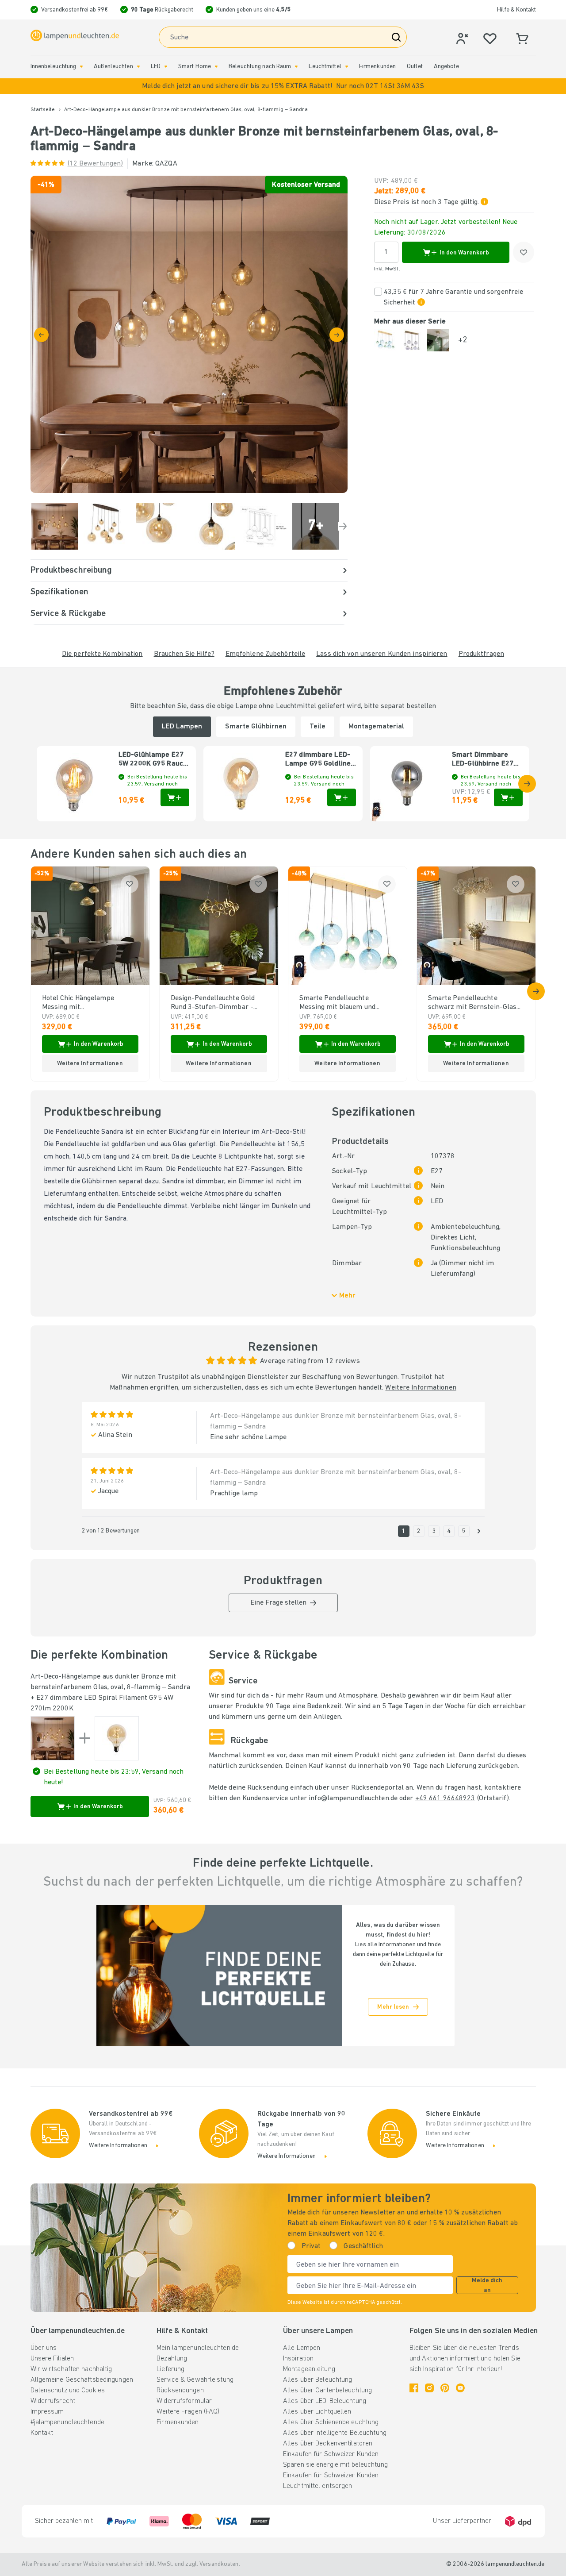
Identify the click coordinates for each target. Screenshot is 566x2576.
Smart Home (195, 67)
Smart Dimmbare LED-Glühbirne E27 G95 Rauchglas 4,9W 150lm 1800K (485, 760)
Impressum (47, 2412)
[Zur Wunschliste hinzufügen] (524, 252)
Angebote (446, 67)
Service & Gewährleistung (195, 2380)
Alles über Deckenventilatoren (328, 2444)
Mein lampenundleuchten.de (198, 2348)
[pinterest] (445, 2388)
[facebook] (414, 2388)
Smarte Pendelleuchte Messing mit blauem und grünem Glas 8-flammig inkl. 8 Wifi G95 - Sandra (345, 1003)
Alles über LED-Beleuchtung (325, 2401)
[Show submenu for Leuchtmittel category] (347, 67)
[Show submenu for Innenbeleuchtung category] (81, 67)
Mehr (347, 1296)
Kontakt (42, 2433)
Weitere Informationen (421, 1388)
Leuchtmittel (325, 67)
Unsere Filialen (52, 2359)
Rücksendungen (180, 2391)
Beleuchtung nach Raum (260, 67)
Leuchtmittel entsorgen (317, 2486)
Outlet (415, 67)
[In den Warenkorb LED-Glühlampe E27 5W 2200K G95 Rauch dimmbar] (175, 797)
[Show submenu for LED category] (166, 67)
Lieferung (170, 2369)
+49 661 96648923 (445, 1798)
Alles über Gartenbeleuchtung (327, 2391)
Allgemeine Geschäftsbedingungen (82, 2380)
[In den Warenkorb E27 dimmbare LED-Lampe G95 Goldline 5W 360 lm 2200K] (342, 797)
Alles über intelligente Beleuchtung (335, 2433)
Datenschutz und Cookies (68, 2391)
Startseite (43, 110)
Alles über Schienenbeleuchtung (331, 2422)
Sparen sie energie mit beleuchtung (335, 2465)
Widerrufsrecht (53, 2401)
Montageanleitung (309, 2369)
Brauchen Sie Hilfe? (184, 654)
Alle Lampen (302, 2348)
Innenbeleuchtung (54, 67)
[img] (189, 334)
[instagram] (429, 2388)
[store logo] (75, 35)
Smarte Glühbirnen (256, 727)
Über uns (44, 2348)
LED (156, 67)
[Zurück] (41, 335)
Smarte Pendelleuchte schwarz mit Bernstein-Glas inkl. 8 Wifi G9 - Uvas (472, 1003)
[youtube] (460, 2388)
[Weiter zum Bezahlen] (337, 335)
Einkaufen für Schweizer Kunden (331, 2454)
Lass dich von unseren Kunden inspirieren (382, 654)
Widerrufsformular (184, 2401)
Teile (317, 727)
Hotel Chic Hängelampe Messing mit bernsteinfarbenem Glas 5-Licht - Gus (85, 1003)
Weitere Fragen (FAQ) (188, 2412)
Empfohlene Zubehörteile (266, 654)
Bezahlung (172, 2359)
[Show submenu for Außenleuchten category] (138, 67)
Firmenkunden (377, 67)
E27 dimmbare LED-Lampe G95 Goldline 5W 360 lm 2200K (318, 760)
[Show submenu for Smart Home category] (216, 67)
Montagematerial (376, 727)
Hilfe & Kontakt (516, 10)
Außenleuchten (113, 67)
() (96, 164)
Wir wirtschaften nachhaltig (71, 2369)
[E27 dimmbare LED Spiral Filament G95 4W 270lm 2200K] (117, 1738)
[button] (283, 86)
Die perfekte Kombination (102, 654)
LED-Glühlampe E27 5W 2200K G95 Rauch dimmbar (153, 760)
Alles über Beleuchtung (317, 2380)
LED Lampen (182, 727)
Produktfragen (481, 654)
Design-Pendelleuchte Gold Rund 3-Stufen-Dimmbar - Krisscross (213, 1003)
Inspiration (298, 2359)
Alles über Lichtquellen (317, 2412)
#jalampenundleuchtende (67, 2422)
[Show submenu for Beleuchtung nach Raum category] (296, 67)
